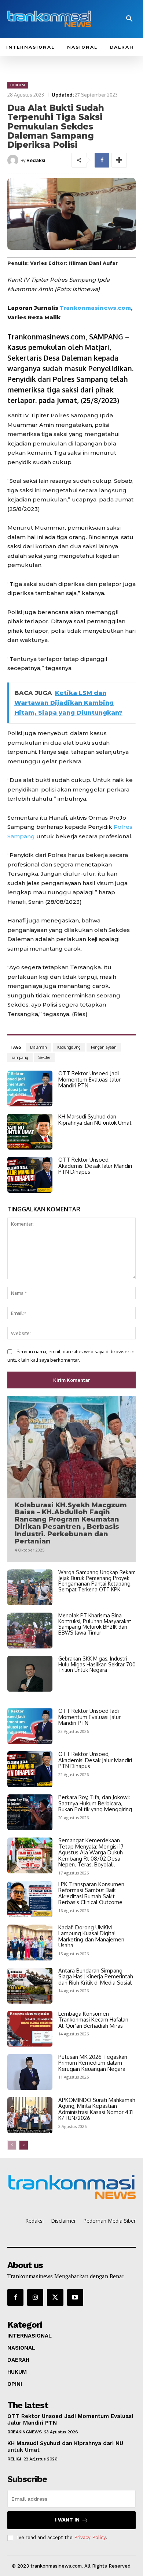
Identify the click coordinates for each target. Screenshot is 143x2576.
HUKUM (18, 85)
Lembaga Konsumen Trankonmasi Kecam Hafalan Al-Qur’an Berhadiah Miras (93, 2020)
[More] (119, 160)
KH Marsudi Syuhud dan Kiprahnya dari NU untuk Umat (95, 1120)
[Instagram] (35, 2297)
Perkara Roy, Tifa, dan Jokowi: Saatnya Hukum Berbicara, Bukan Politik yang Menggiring (95, 1803)
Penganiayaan (104, 1047)
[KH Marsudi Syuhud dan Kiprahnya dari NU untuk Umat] (30, 1132)
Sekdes (44, 1057)
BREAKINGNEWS (24, 2432)
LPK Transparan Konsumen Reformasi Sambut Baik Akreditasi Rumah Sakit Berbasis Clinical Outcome (91, 1893)
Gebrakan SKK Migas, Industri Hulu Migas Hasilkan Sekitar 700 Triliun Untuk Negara (97, 1664)
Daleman (38, 1047)
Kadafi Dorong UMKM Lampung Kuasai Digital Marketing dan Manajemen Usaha (91, 1936)
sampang (20, 1057)
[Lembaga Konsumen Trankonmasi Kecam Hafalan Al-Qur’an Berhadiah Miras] (30, 2029)
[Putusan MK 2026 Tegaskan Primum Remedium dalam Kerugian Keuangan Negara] (30, 2072)
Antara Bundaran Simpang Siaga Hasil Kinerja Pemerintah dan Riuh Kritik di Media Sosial (96, 1977)
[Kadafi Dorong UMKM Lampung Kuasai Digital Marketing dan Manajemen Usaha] (30, 1943)
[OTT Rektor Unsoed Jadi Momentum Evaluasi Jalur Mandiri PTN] (30, 1088)
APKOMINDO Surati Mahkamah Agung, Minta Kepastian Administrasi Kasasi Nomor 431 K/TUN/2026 (97, 2109)
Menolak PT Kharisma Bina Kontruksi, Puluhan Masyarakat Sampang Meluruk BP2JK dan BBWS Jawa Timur (95, 1624)
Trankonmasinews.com (95, 308)
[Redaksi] (14, 160)
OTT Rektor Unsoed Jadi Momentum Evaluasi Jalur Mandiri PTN (89, 1079)
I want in (67, 2520)
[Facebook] (102, 160)
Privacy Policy (90, 2537)
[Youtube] (75, 2297)
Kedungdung (69, 1047)
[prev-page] (12, 2145)
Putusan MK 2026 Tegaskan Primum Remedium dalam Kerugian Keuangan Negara (93, 2063)
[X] (55, 2297)
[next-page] (24, 2145)
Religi (14, 2459)
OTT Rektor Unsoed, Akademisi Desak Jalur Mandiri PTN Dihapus (95, 1166)
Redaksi (36, 160)
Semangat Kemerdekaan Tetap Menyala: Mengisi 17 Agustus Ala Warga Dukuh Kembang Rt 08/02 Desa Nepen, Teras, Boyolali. (91, 1852)
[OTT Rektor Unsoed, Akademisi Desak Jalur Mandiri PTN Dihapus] (30, 1175)
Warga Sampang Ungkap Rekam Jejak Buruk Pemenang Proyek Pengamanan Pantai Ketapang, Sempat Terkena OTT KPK (97, 1581)
